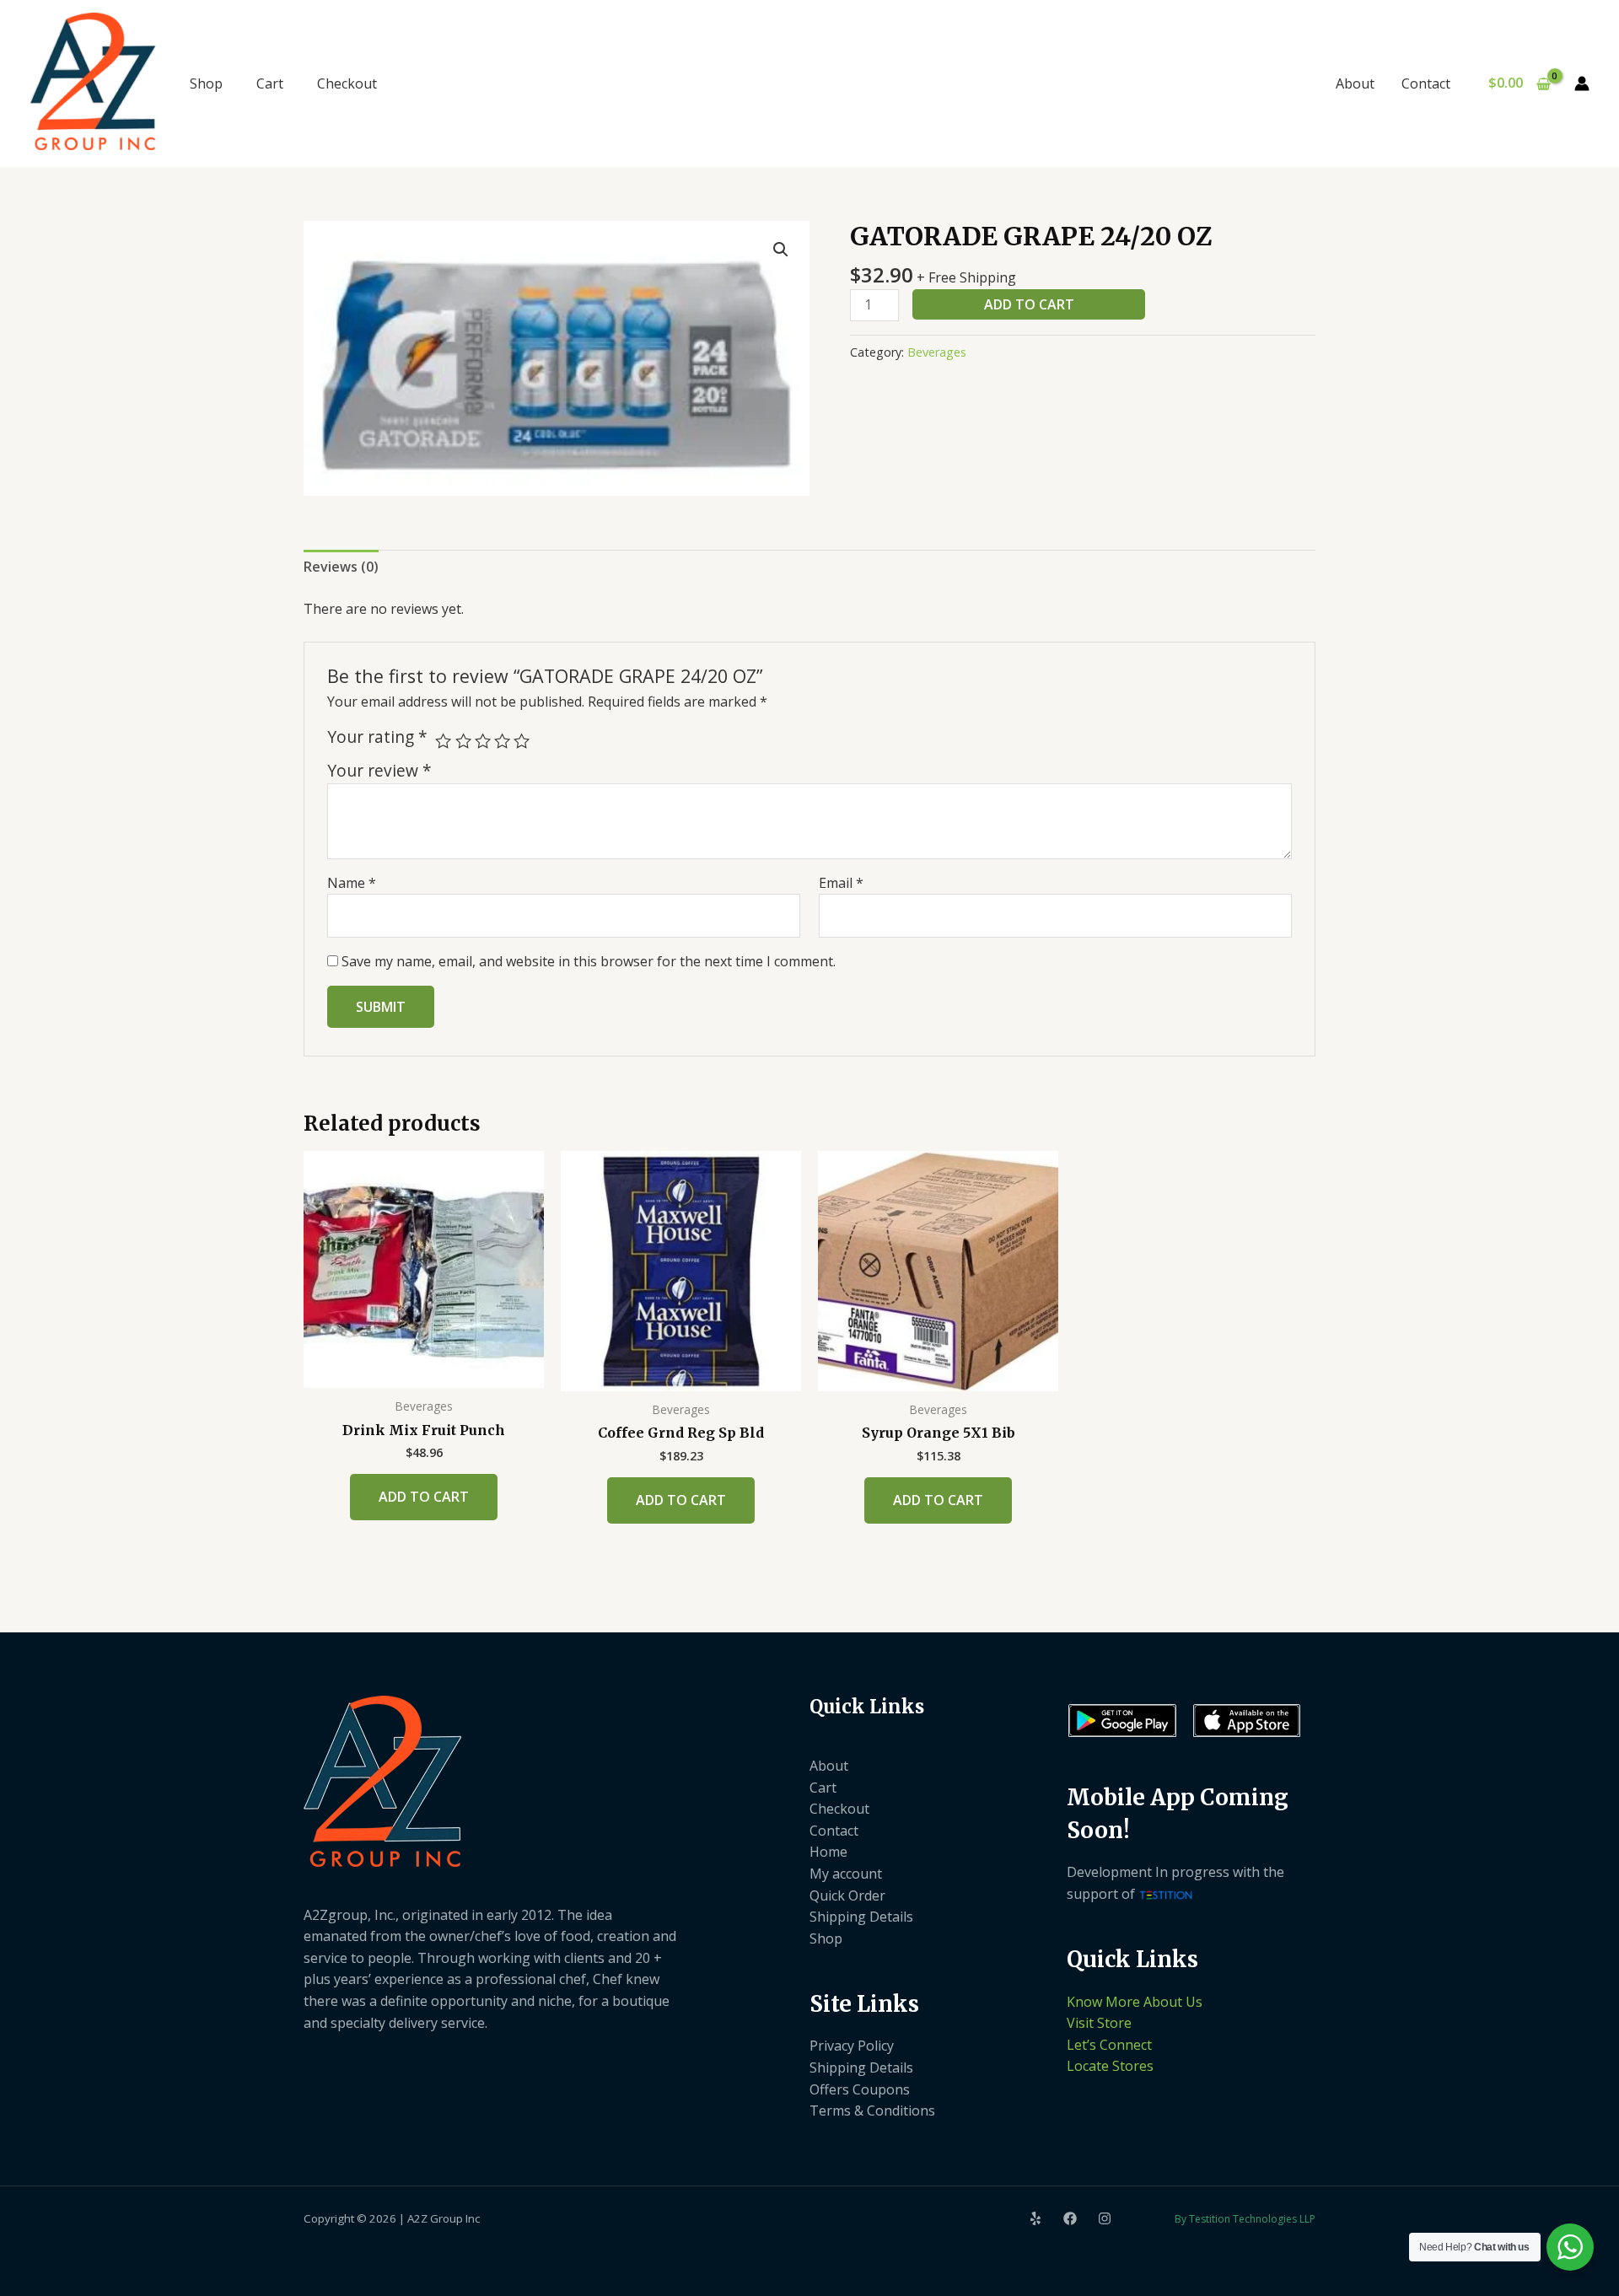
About (1355, 83)
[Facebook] (1070, 2218)
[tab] (341, 567)
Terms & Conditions (872, 2110)
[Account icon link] (1582, 83)
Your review (379, 770)
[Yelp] (1035, 2218)
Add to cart (1029, 304)
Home (828, 1852)
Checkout (347, 83)
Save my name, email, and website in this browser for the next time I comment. (589, 961)
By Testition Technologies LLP (1245, 2219)
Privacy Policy (852, 2046)
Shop (206, 83)
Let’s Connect (1109, 2045)
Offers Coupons (860, 2089)
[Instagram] (1105, 2218)
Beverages (937, 352)
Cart (270, 83)
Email (841, 883)
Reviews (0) (341, 567)
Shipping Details (861, 1917)
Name (352, 883)
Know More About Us (1135, 2002)
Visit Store (1099, 2023)
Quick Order (847, 1895)
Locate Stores (1110, 2066)
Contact (1426, 83)
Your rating (377, 737)
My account (846, 1874)
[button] (781, 250)
